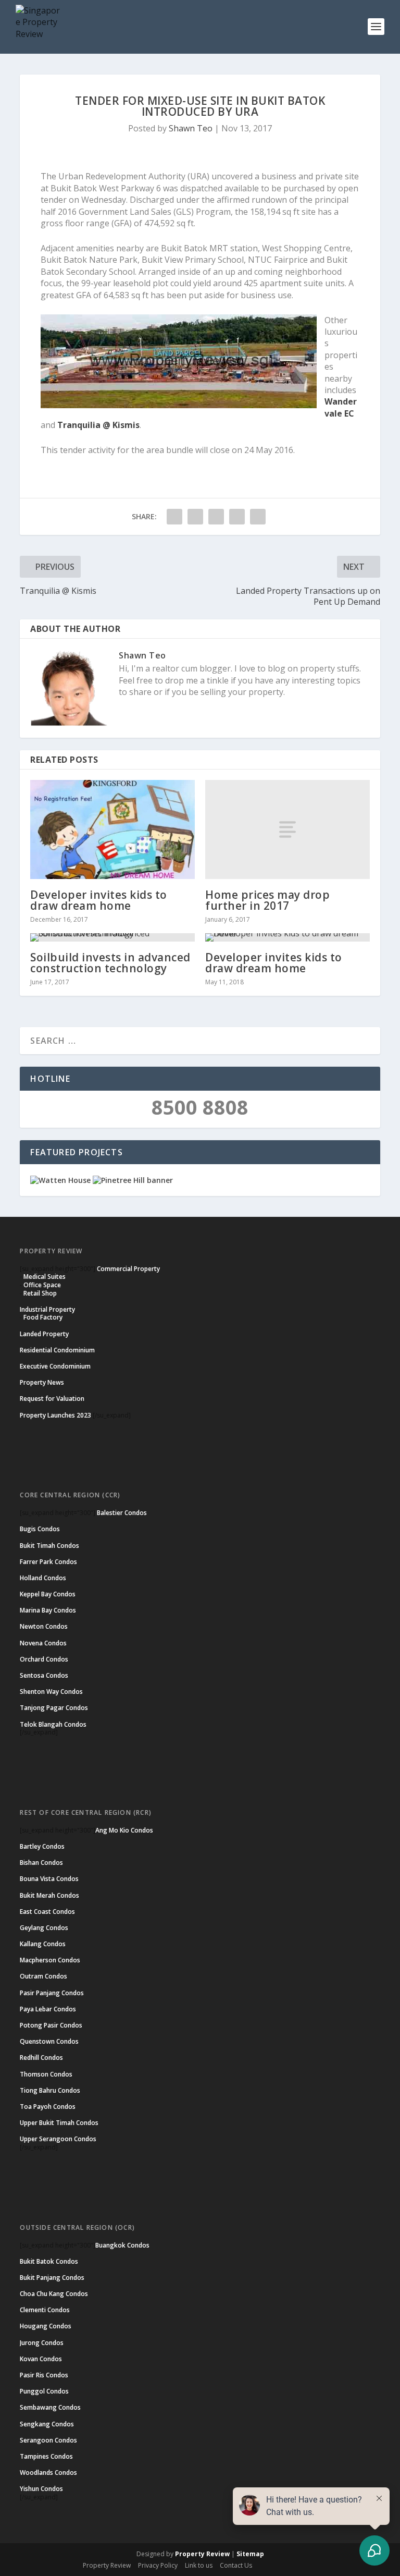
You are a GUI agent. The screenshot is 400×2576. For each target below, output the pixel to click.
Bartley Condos (42, 1846)
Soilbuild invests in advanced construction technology (110, 963)
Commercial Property (128, 1269)
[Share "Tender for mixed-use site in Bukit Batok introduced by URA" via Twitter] (195, 517)
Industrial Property (47, 1309)
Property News (42, 1382)
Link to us (199, 2565)
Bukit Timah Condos (49, 1546)
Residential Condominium (57, 1350)
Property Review (202, 2554)
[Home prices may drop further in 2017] (287, 829)
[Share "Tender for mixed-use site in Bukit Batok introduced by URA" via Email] (258, 517)
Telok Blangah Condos (53, 1724)
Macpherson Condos (50, 1960)
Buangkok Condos (122, 2245)
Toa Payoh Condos (48, 2107)
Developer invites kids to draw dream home (99, 900)
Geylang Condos (44, 1928)
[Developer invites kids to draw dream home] (113, 829)
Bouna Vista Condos (49, 1879)
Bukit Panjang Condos (52, 2278)
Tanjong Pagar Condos (54, 1708)
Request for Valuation (52, 1399)
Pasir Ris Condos (44, 2375)
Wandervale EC (341, 407)
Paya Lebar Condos (48, 2009)
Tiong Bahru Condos (50, 2090)
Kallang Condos (43, 1944)
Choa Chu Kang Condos (54, 2294)
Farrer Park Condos (48, 1562)
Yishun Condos (41, 2489)
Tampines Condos (46, 2456)
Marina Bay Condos (48, 1610)
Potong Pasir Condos (51, 2025)
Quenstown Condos (49, 2041)
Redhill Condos (41, 2058)
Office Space (42, 1285)
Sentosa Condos (44, 1675)
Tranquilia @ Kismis (98, 425)
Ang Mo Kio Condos (124, 1830)
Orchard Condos (44, 1659)
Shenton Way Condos (51, 1692)
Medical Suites (45, 1277)
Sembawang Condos (50, 2407)
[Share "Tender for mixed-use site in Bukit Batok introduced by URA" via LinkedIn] (237, 517)
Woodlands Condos (48, 2473)
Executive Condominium (55, 1366)
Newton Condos (44, 1626)
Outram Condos (43, 1976)
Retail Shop (40, 1293)
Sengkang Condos (47, 2424)
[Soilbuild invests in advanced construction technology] (113, 937)
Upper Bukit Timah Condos (59, 2123)
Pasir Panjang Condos (52, 1993)
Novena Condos (43, 1643)
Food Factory (43, 1317)
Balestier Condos (122, 1513)
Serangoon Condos (48, 2440)
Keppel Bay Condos (48, 1594)
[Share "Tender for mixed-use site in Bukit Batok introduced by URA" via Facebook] (174, 517)
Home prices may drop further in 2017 (267, 900)
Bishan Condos (41, 1863)
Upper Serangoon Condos (58, 2139)
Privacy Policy (158, 2565)
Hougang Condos (46, 2326)
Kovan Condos (41, 2359)
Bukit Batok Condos (49, 2261)
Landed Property (44, 1334)
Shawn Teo (191, 128)
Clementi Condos (45, 2310)
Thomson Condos (46, 2074)
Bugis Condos (40, 1529)
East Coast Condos (47, 1912)
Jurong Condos (42, 2343)
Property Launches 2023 (55, 1415)
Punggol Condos (44, 2391)
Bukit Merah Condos (49, 1895)
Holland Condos (43, 1578)
